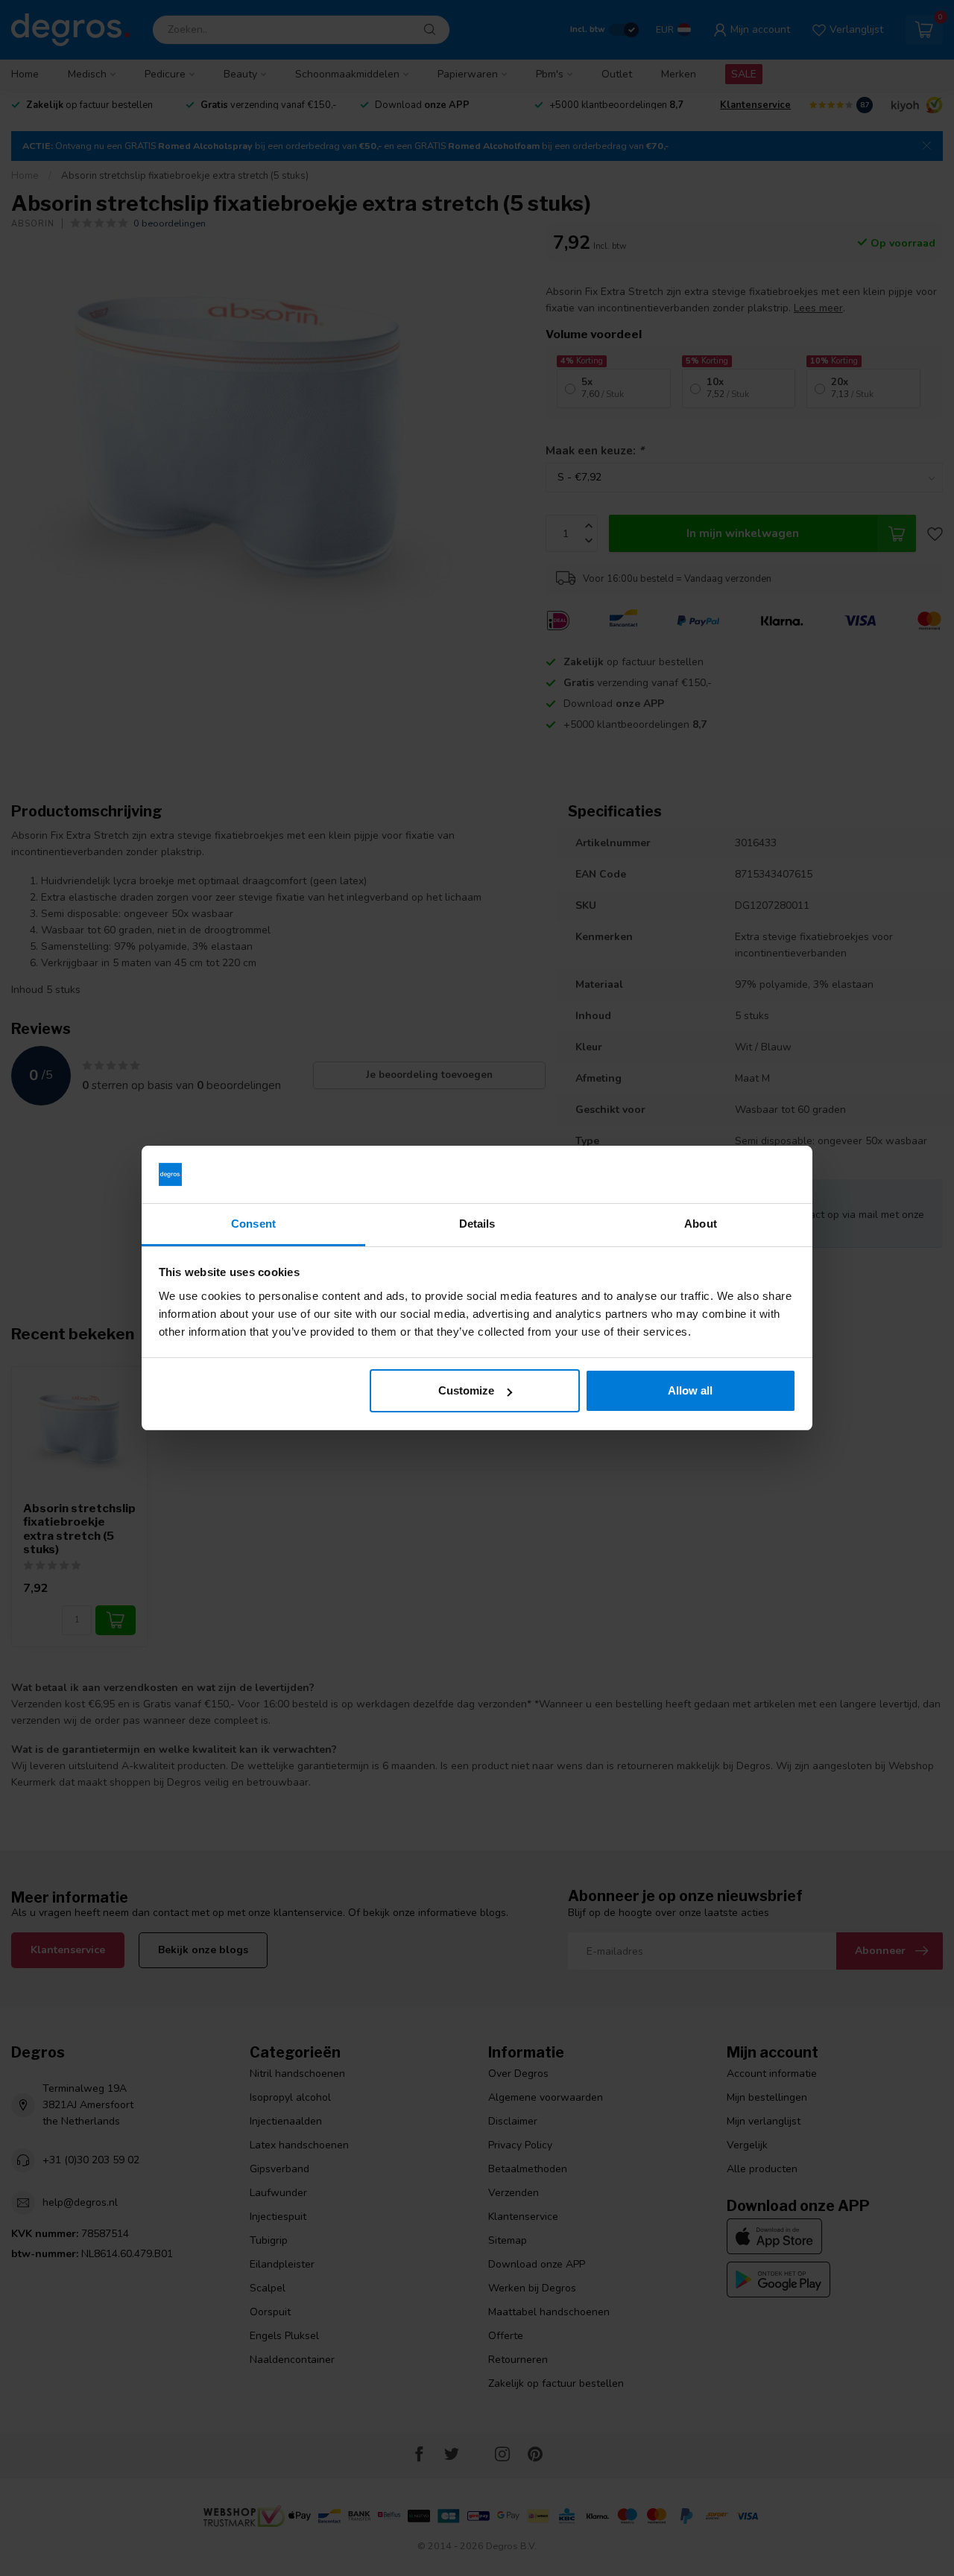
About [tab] (701, 1224)
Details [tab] (477, 1224)
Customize (466, 1390)
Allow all (690, 1390)
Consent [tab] (253, 1224)
